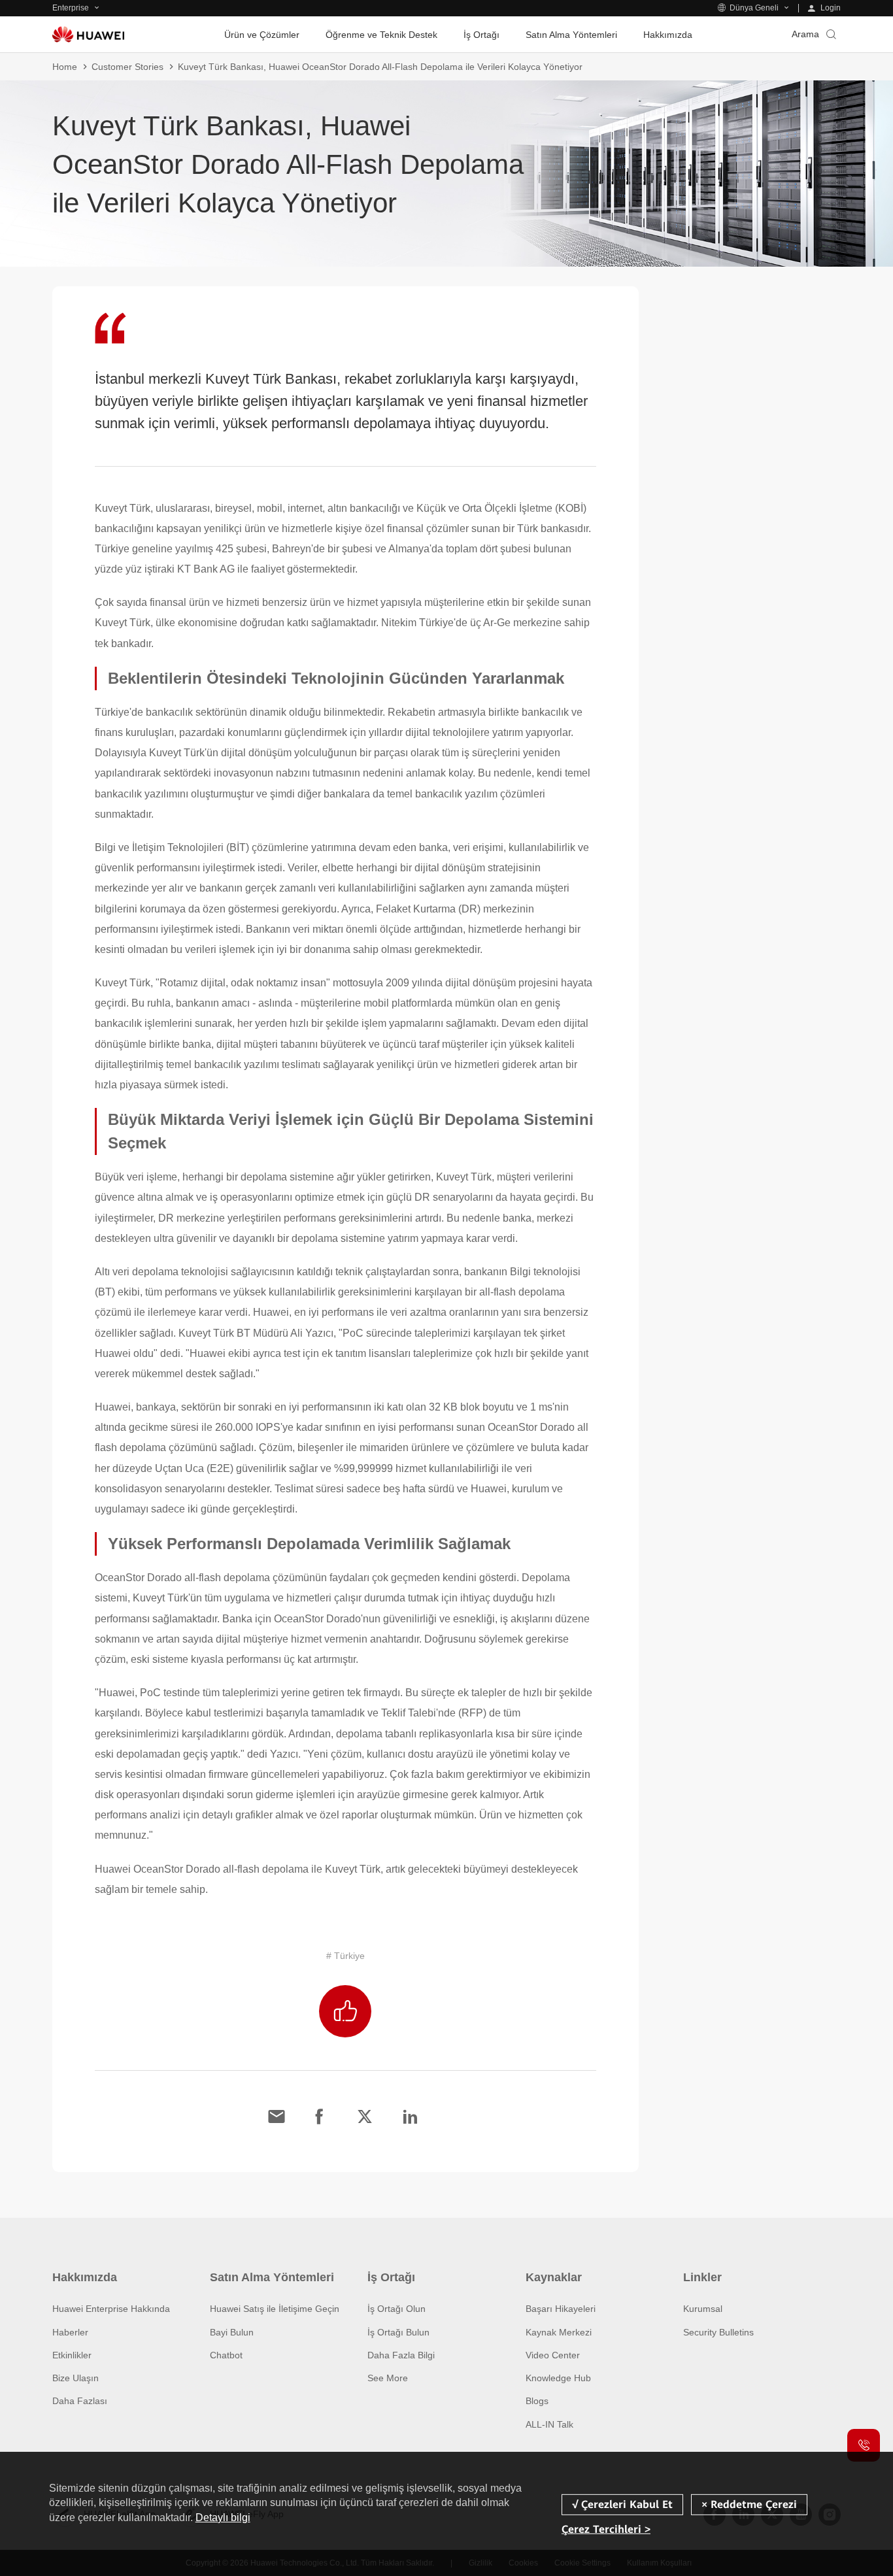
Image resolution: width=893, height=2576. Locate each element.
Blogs (537, 2401)
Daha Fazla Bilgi (401, 2355)
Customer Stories (127, 67)
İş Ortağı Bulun (398, 2332)
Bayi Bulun (232, 2332)
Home (65, 67)
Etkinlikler (72, 2355)
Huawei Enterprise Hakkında (111, 2309)
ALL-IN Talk (549, 2424)
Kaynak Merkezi (559, 2332)
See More (388, 2378)
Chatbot (226, 2355)
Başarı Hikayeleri (561, 2309)
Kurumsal (703, 2309)
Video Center (553, 2355)
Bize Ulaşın (76, 2378)
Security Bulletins (718, 2332)
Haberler (70, 2332)
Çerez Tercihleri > (606, 2529)
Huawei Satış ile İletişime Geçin (275, 2309)
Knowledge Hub (558, 2378)
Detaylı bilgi (223, 2517)
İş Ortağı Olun (396, 2309)
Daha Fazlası (80, 2401)
